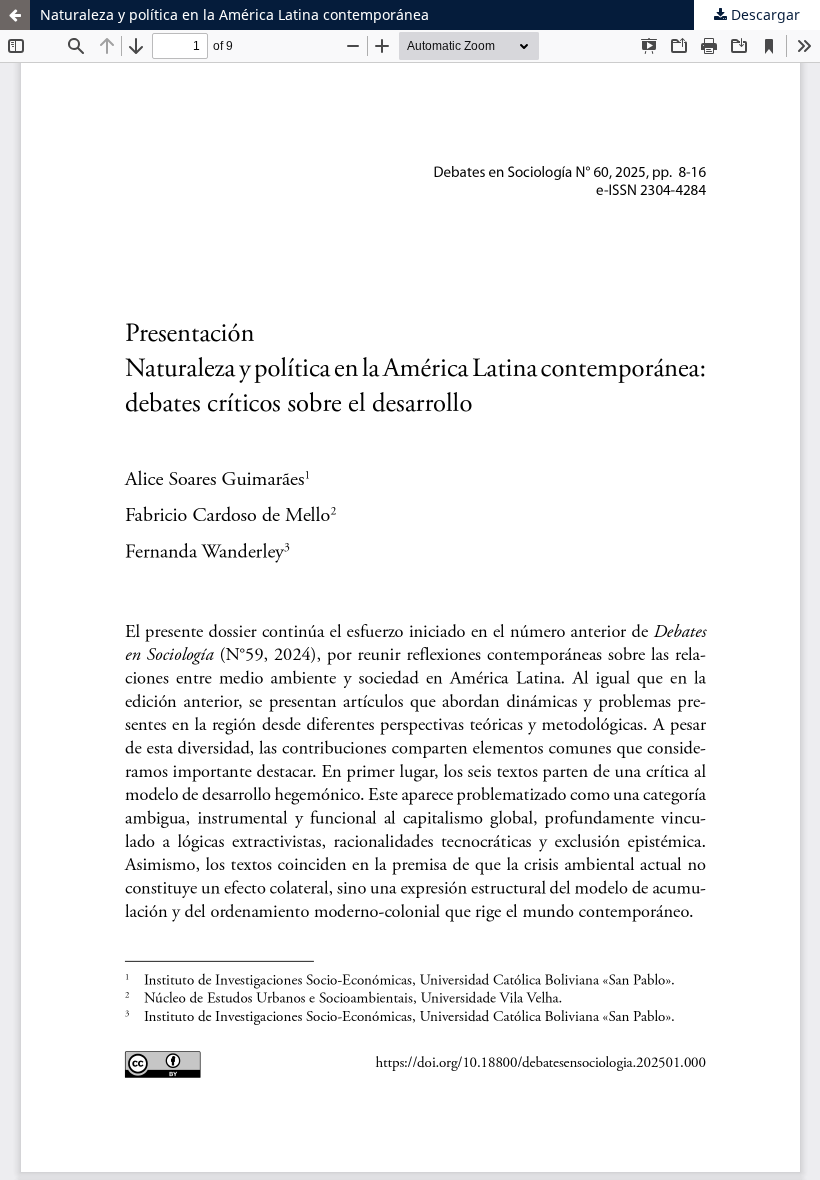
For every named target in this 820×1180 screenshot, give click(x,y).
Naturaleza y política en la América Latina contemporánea (234, 14)
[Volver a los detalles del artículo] (15, 15)
